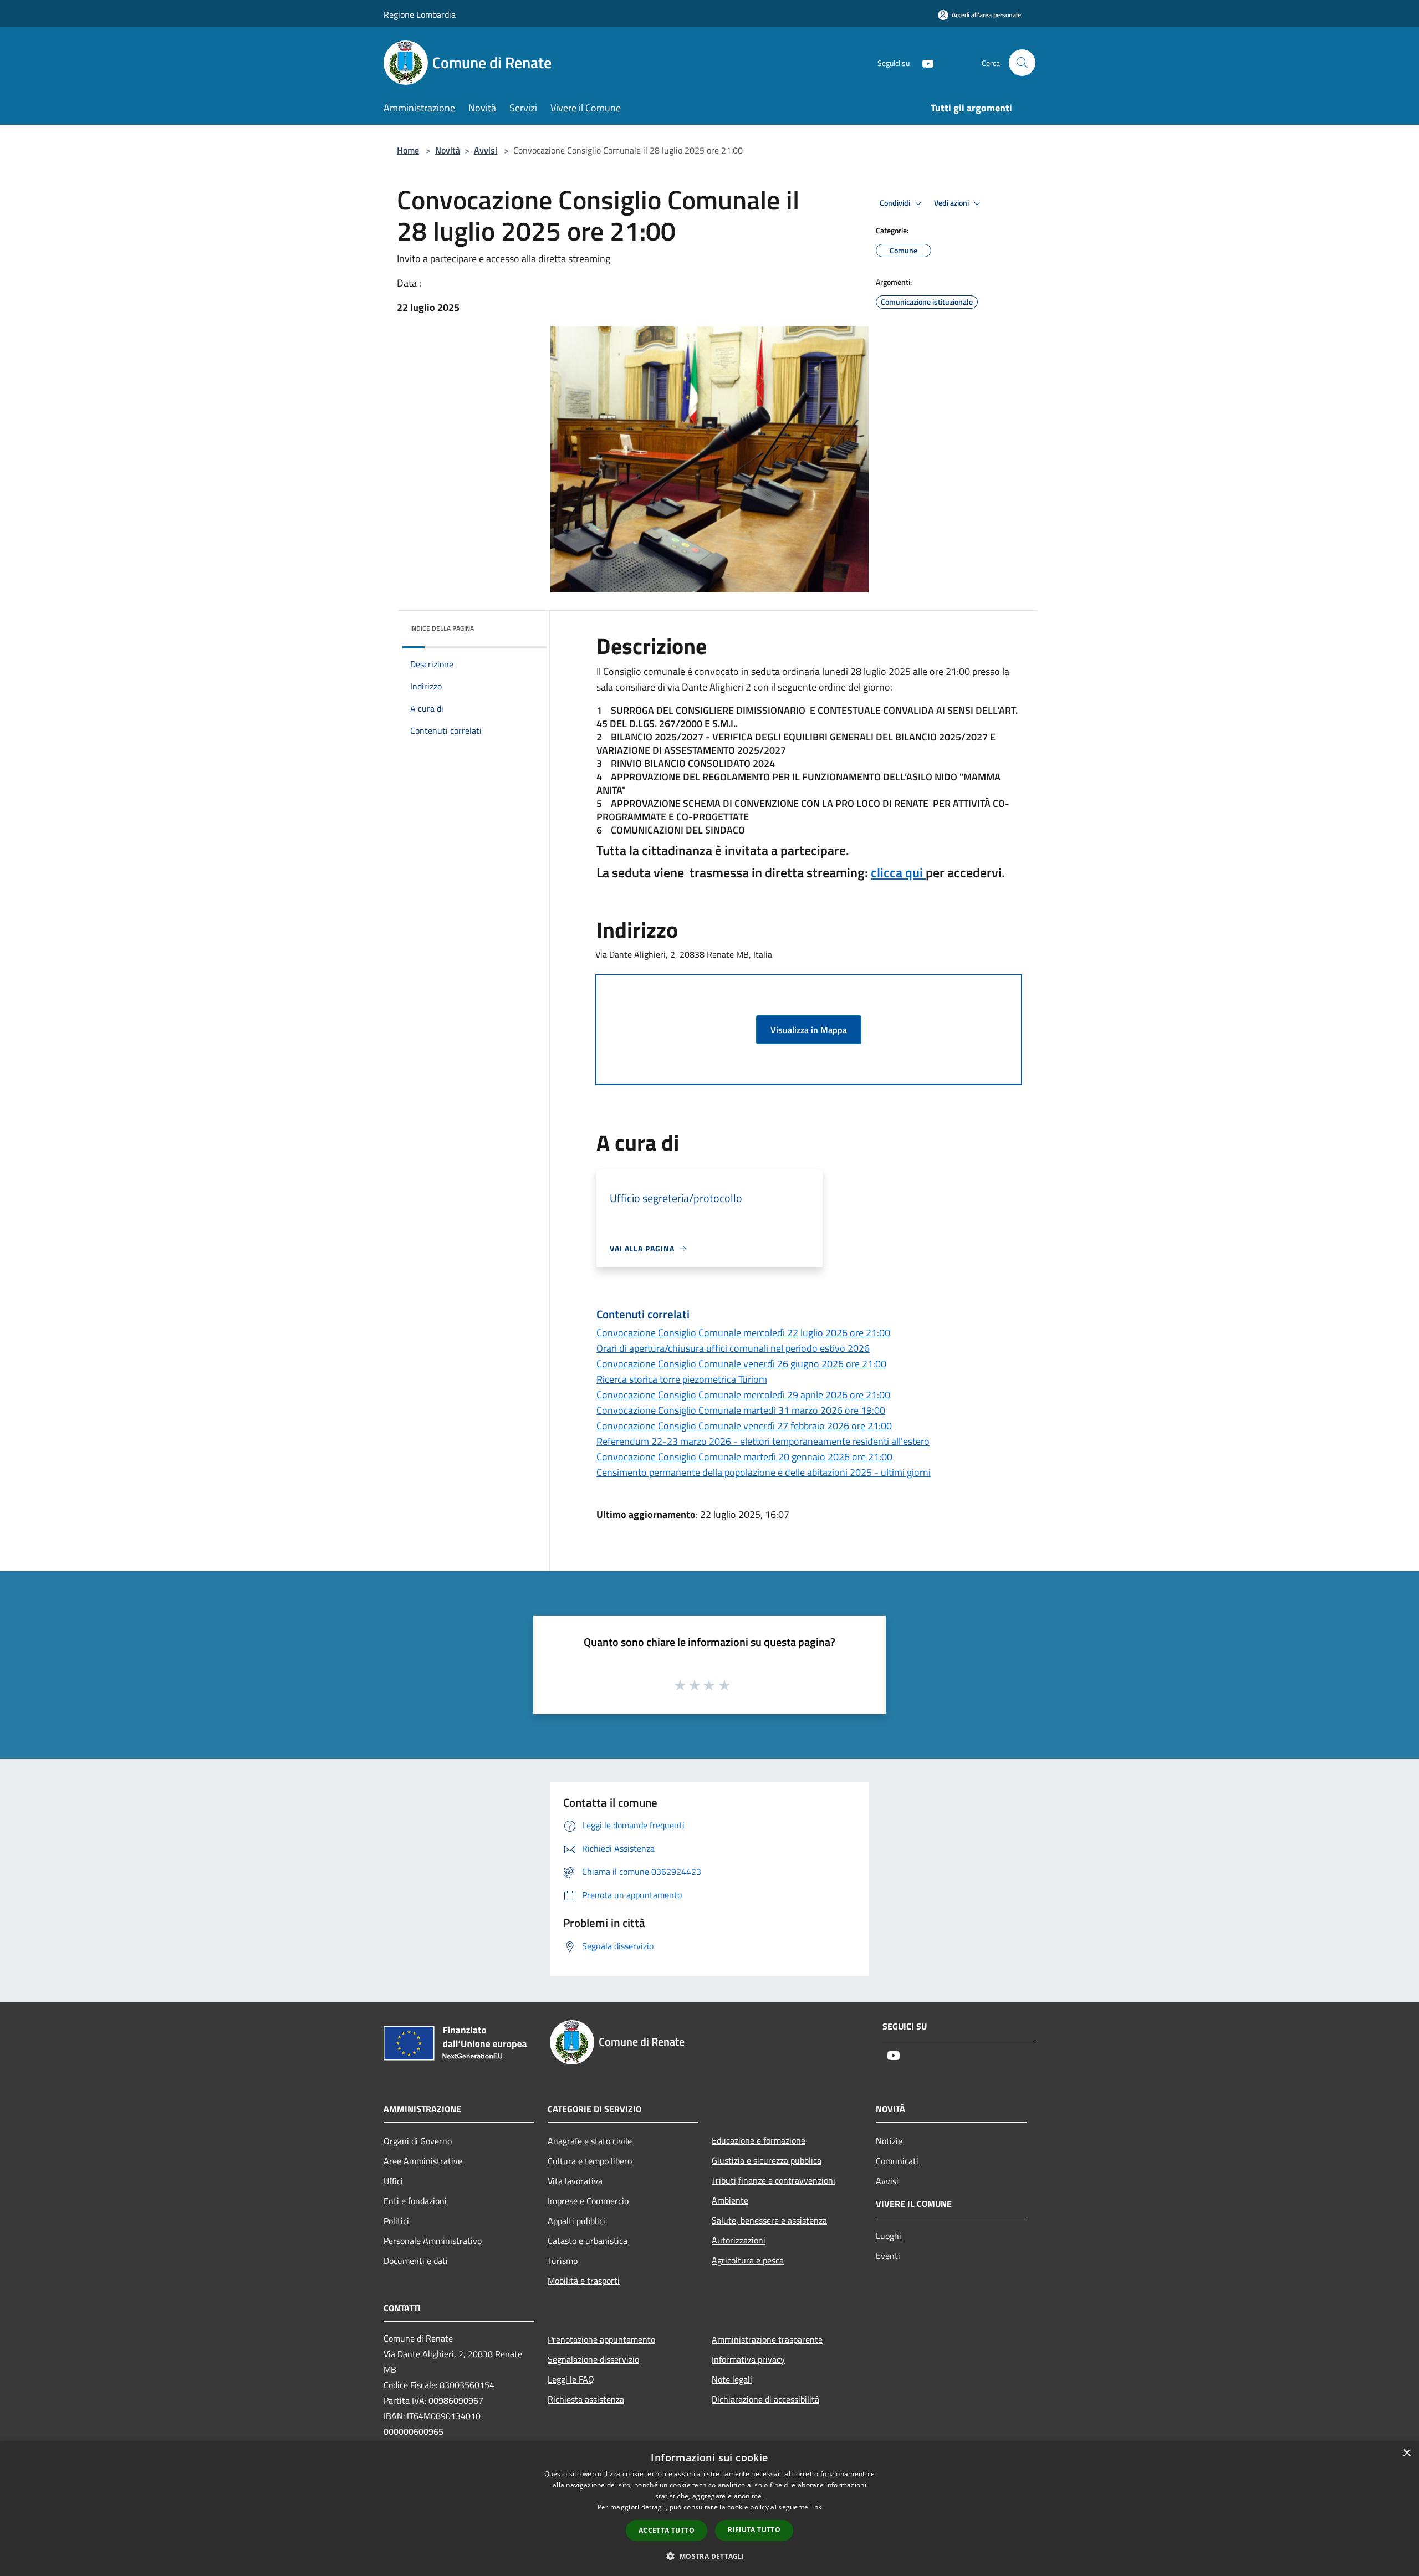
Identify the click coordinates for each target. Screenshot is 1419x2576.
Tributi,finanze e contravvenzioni (774, 2180)
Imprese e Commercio (588, 2201)
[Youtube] (923, 62)
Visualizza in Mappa (809, 1030)
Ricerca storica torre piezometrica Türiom (682, 1379)
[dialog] (709, 2509)
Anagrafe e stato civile (590, 2141)
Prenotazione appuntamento (601, 2339)
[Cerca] (1022, 63)
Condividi (896, 203)
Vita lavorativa (575, 2181)
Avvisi (486, 150)
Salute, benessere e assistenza (769, 2220)
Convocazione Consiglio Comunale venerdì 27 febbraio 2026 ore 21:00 (744, 1426)
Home (408, 150)
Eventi (888, 2256)
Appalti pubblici (576, 2221)
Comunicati (897, 2161)
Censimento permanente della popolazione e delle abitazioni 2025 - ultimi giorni (764, 1472)
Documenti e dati (416, 2261)
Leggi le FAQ (571, 2379)
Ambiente (730, 2200)
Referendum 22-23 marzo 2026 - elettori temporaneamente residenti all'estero (763, 1441)
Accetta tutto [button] (667, 2530)
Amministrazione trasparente (767, 2339)
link (816, 2507)
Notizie (889, 2141)
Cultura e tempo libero (590, 2161)
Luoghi (889, 2236)
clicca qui (898, 872)
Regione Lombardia (420, 14)
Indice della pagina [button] (442, 628)
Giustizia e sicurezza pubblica (767, 2160)
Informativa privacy (748, 2359)
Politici (396, 2221)
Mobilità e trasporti (584, 2281)
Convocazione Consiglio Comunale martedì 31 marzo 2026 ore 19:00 (741, 1410)
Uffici (393, 2181)
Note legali (732, 2379)
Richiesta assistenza (586, 2399)
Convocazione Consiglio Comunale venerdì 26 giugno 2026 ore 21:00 (741, 1364)
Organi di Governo (418, 2141)
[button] (709, 2556)
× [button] (1407, 2453)
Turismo (563, 2261)
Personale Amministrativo (433, 2241)
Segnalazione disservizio (593, 2359)
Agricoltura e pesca (748, 2260)
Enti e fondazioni (415, 2201)
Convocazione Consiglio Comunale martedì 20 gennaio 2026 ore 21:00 (744, 1457)
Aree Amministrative (423, 2161)
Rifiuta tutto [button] (754, 2530)
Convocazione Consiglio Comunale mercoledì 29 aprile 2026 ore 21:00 (743, 1395)
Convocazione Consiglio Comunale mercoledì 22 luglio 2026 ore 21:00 (743, 1333)
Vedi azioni (952, 203)
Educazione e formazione (759, 2140)
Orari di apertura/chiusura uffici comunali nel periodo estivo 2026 (733, 1348)
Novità (448, 150)
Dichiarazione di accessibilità (765, 2399)
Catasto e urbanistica (588, 2241)
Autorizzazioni (739, 2240)
